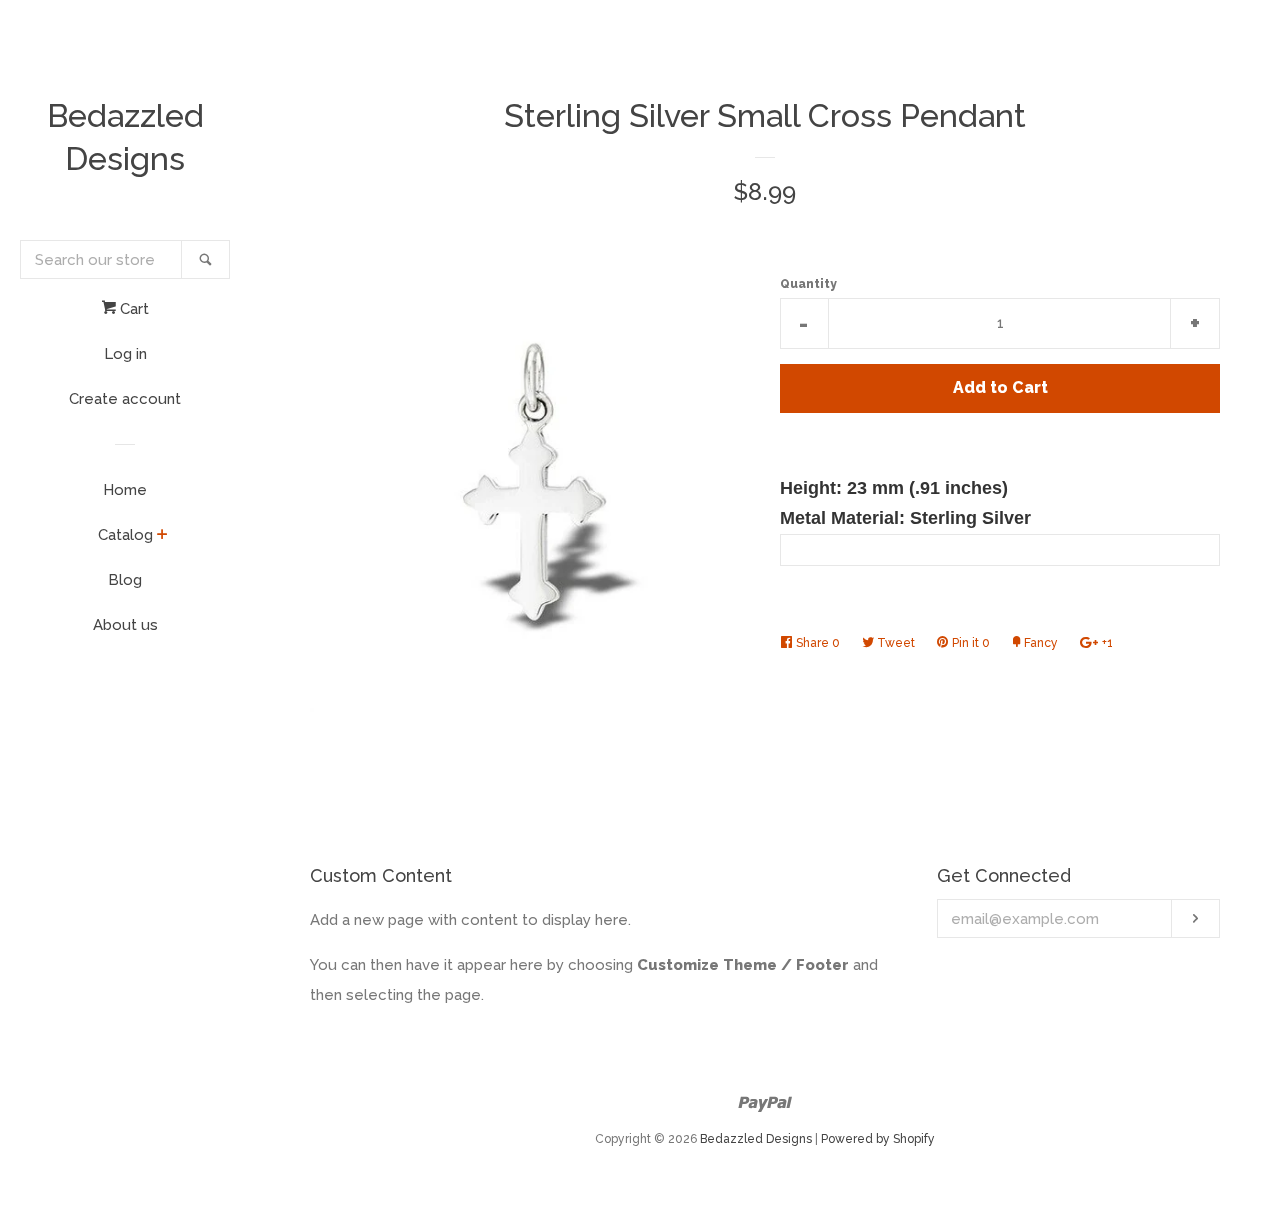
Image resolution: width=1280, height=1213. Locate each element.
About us (125, 625)
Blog (125, 580)
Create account (125, 399)
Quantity (808, 284)
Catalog (125, 535)
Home (125, 490)
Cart (132, 309)
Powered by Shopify (878, 1139)
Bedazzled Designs (125, 137)
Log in (125, 354)
